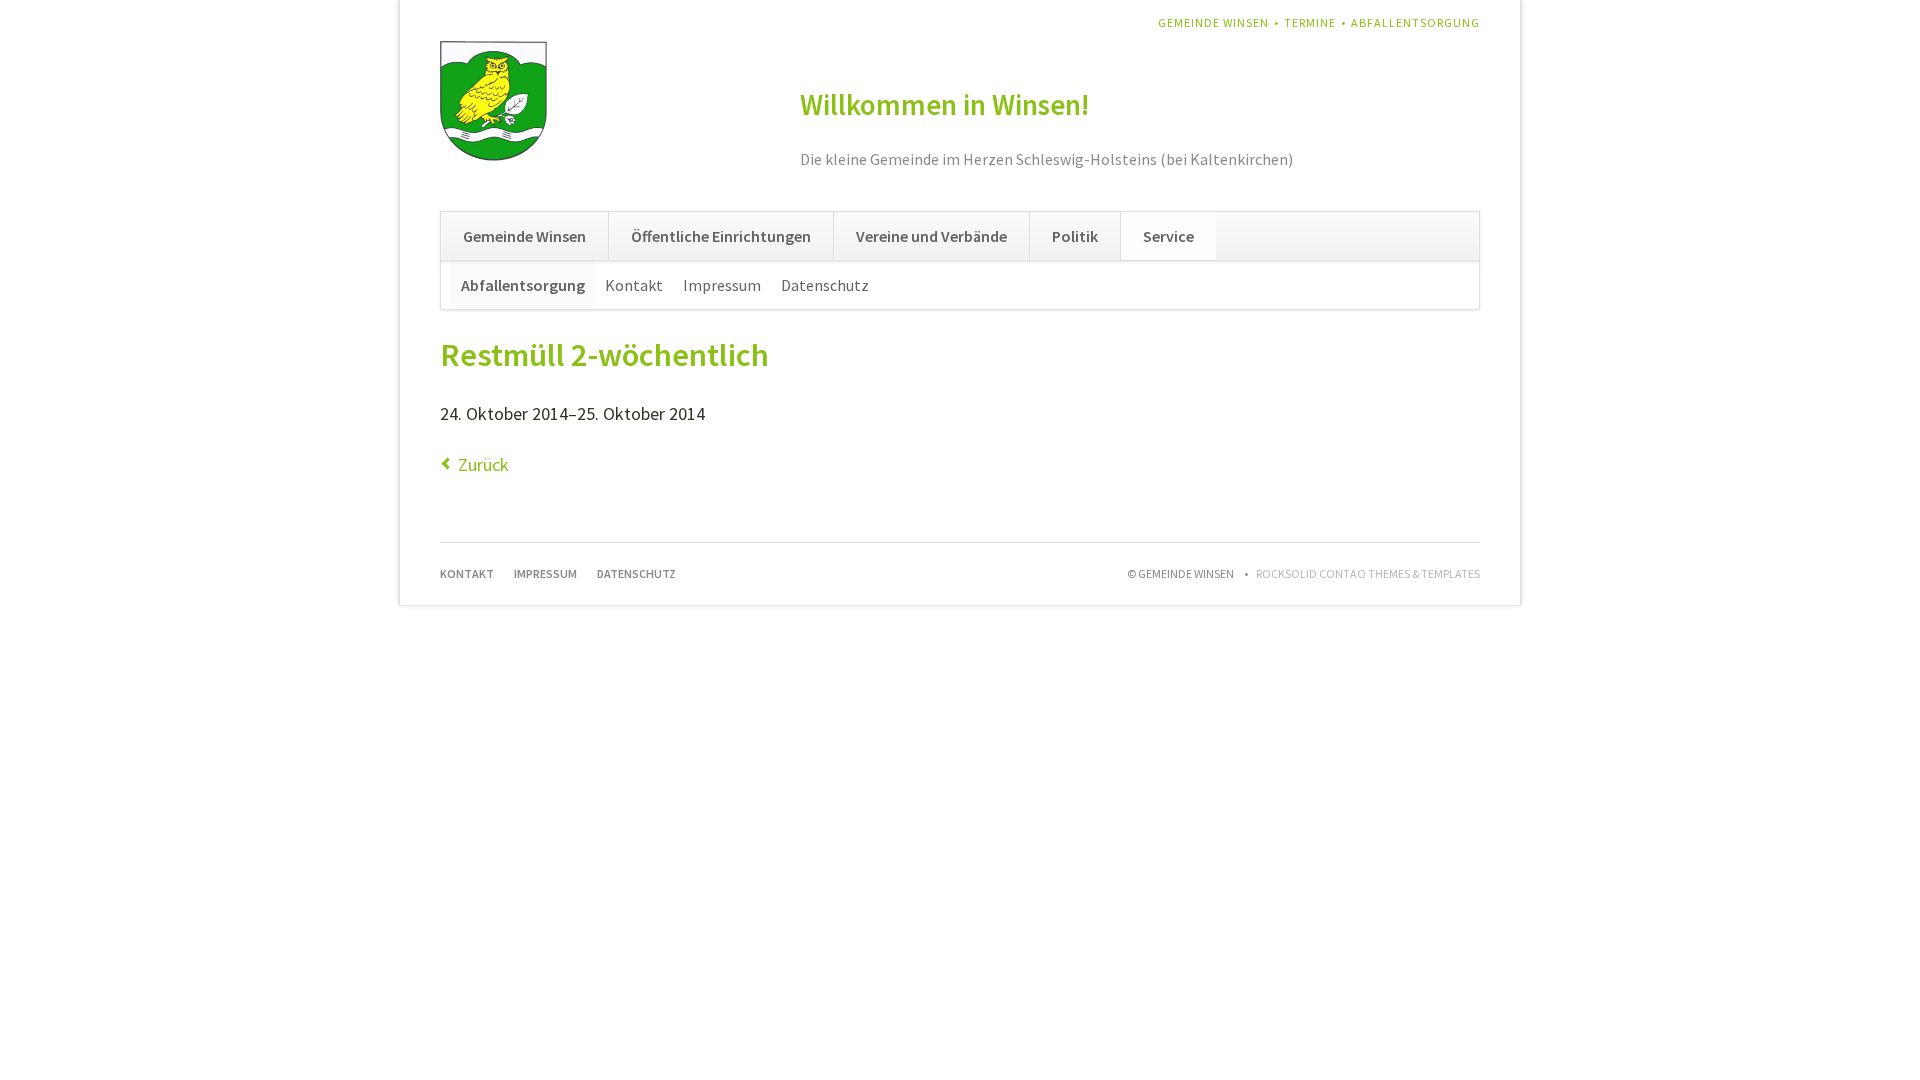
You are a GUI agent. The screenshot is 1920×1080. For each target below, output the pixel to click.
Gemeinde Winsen (1213, 22)
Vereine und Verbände (931, 236)
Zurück (483, 464)
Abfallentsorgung (1415, 22)
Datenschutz (825, 285)
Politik (1075, 236)
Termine (1310, 22)
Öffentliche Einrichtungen (721, 236)
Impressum (722, 285)
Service (1168, 236)
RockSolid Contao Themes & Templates (1368, 573)
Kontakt (634, 285)
